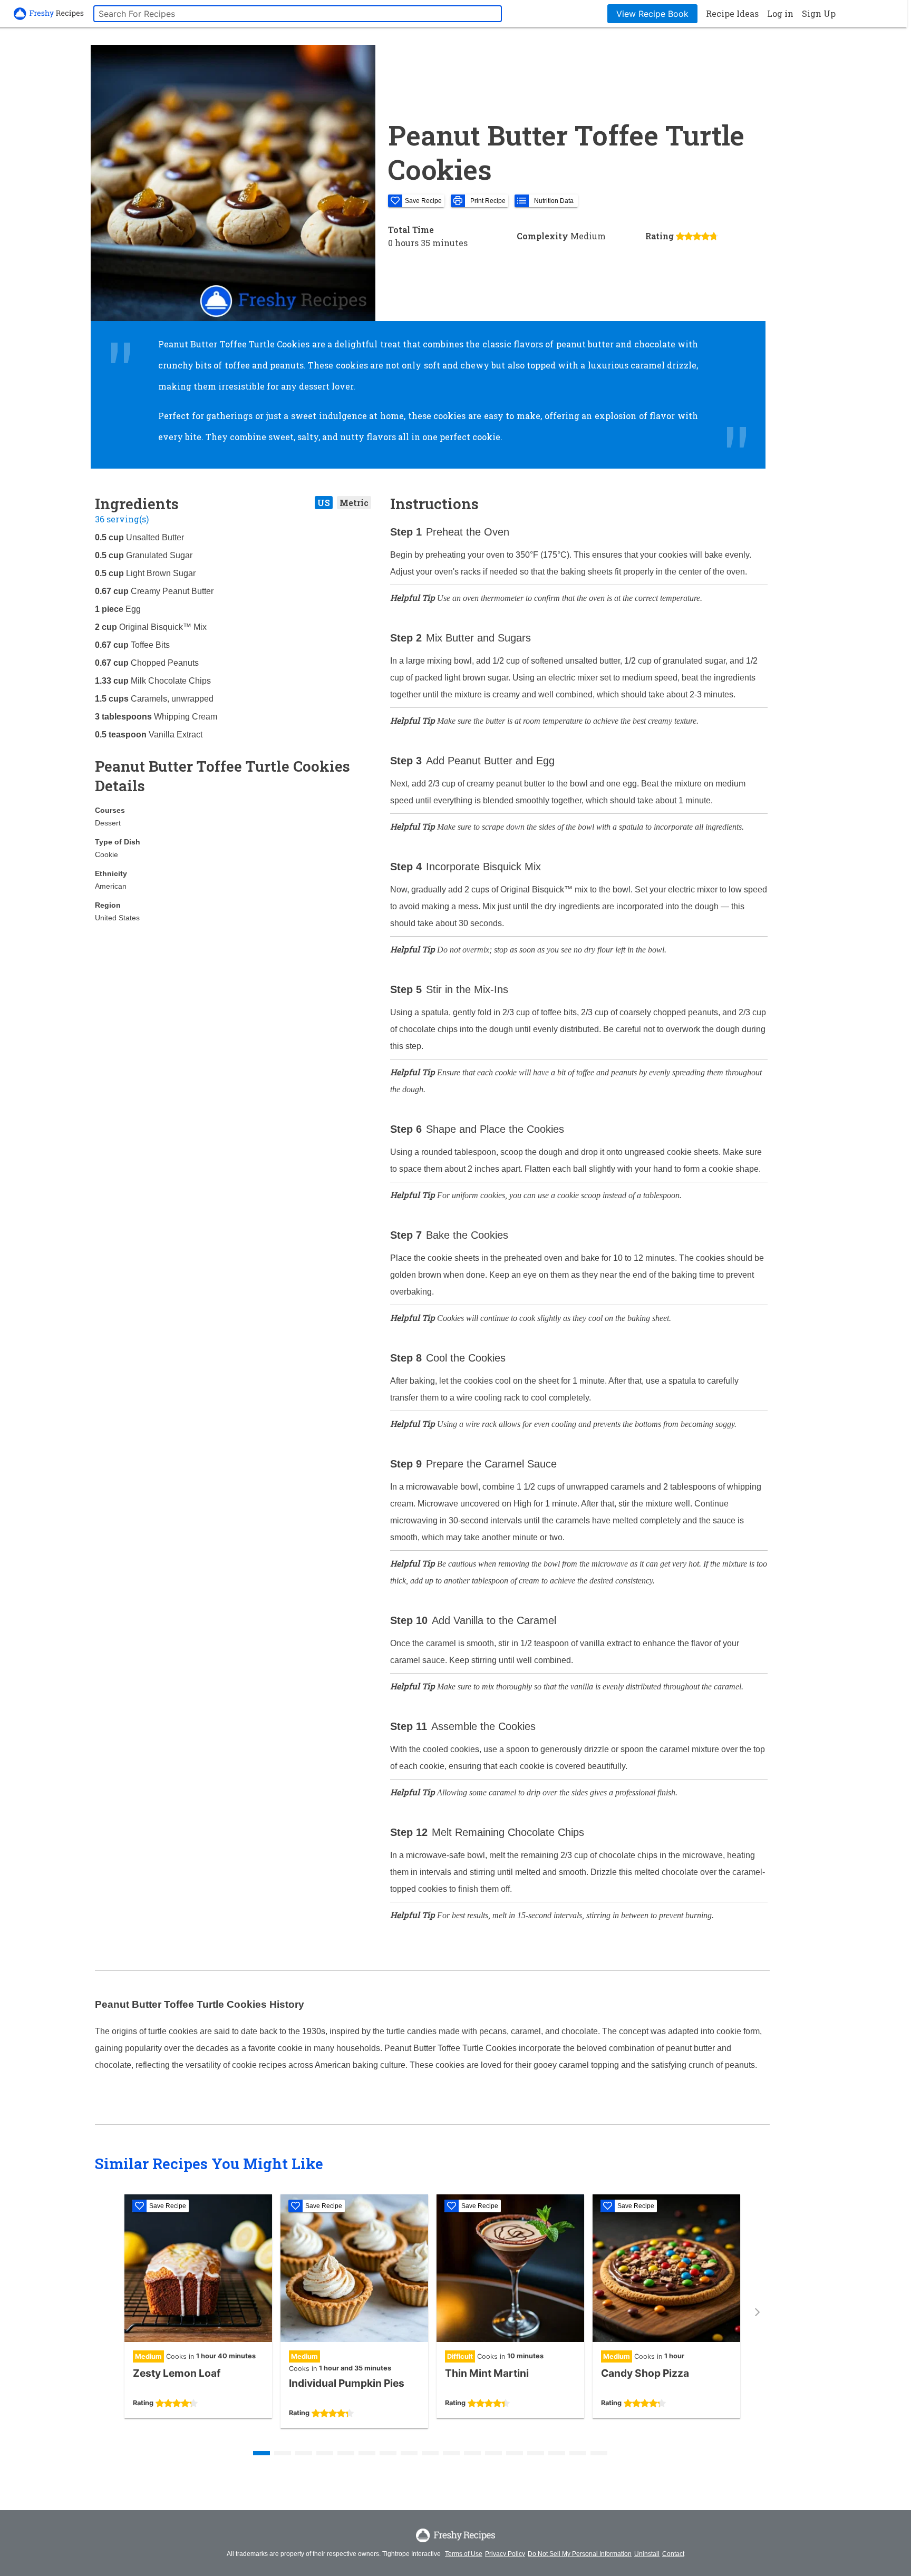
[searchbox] (298, 14)
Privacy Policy (505, 2554)
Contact (673, 2554)
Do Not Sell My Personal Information (580, 2554)
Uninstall (647, 2554)
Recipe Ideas (732, 13)
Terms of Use (464, 2554)
